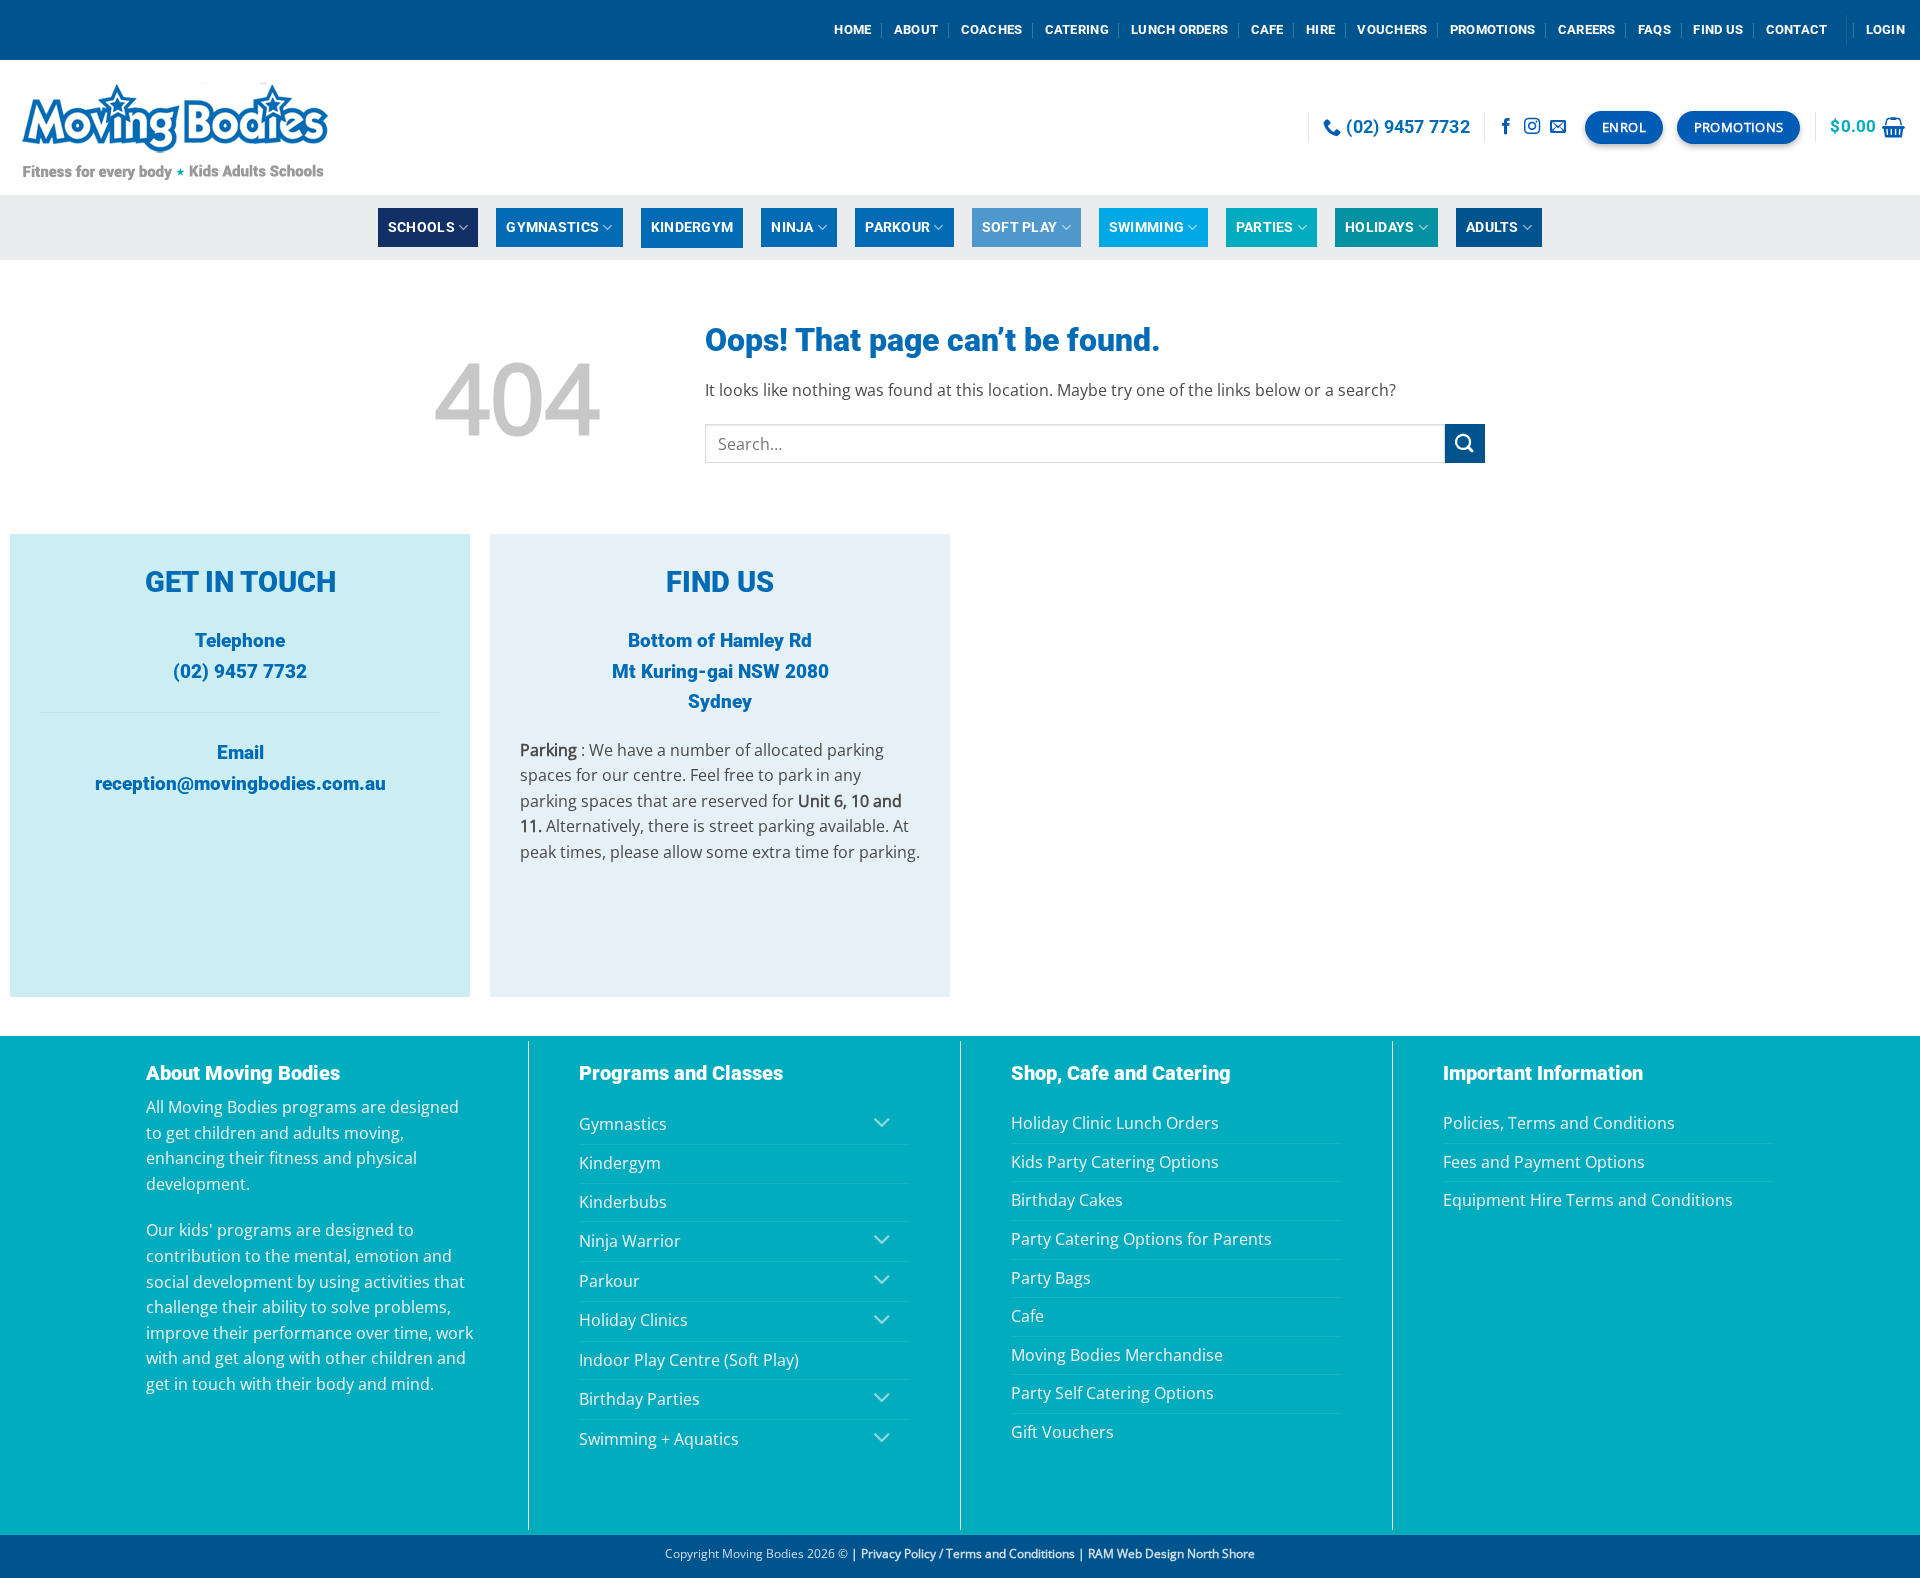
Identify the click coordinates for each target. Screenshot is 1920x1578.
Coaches (992, 29)
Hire (1320, 29)
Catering (1077, 29)
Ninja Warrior (630, 1241)
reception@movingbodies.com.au (240, 783)
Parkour (897, 227)
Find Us (1718, 29)
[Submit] (1465, 443)
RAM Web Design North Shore (1171, 1553)
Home (852, 29)
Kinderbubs (623, 1202)
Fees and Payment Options (1544, 1162)
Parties (1265, 227)
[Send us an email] (1558, 127)
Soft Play (1020, 227)
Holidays (1379, 227)
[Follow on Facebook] (1506, 127)
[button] (1885, 30)
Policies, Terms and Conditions (1559, 1123)
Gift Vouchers (1062, 1432)
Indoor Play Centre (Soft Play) (689, 1360)
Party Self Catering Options (1112, 1393)
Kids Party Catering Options (1115, 1162)
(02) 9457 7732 (240, 671)
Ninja (792, 227)
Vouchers (1392, 29)
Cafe (1267, 29)
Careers (1587, 29)
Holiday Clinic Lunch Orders (1115, 1123)
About (916, 29)
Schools (421, 227)
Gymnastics (552, 227)
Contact (1797, 29)
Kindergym (692, 227)
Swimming (1146, 227)
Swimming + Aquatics (659, 1439)
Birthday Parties (639, 1399)
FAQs (1654, 29)
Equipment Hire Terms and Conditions (1588, 1200)
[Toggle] (882, 1124)
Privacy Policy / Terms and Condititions (968, 1553)
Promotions (1493, 29)
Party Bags (1051, 1278)
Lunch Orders (1179, 29)
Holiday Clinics (633, 1320)
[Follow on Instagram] (1532, 127)
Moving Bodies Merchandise (1117, 1355)
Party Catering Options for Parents (1141, 1239)
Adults (1492, 227)
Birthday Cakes (1067, 1200)
